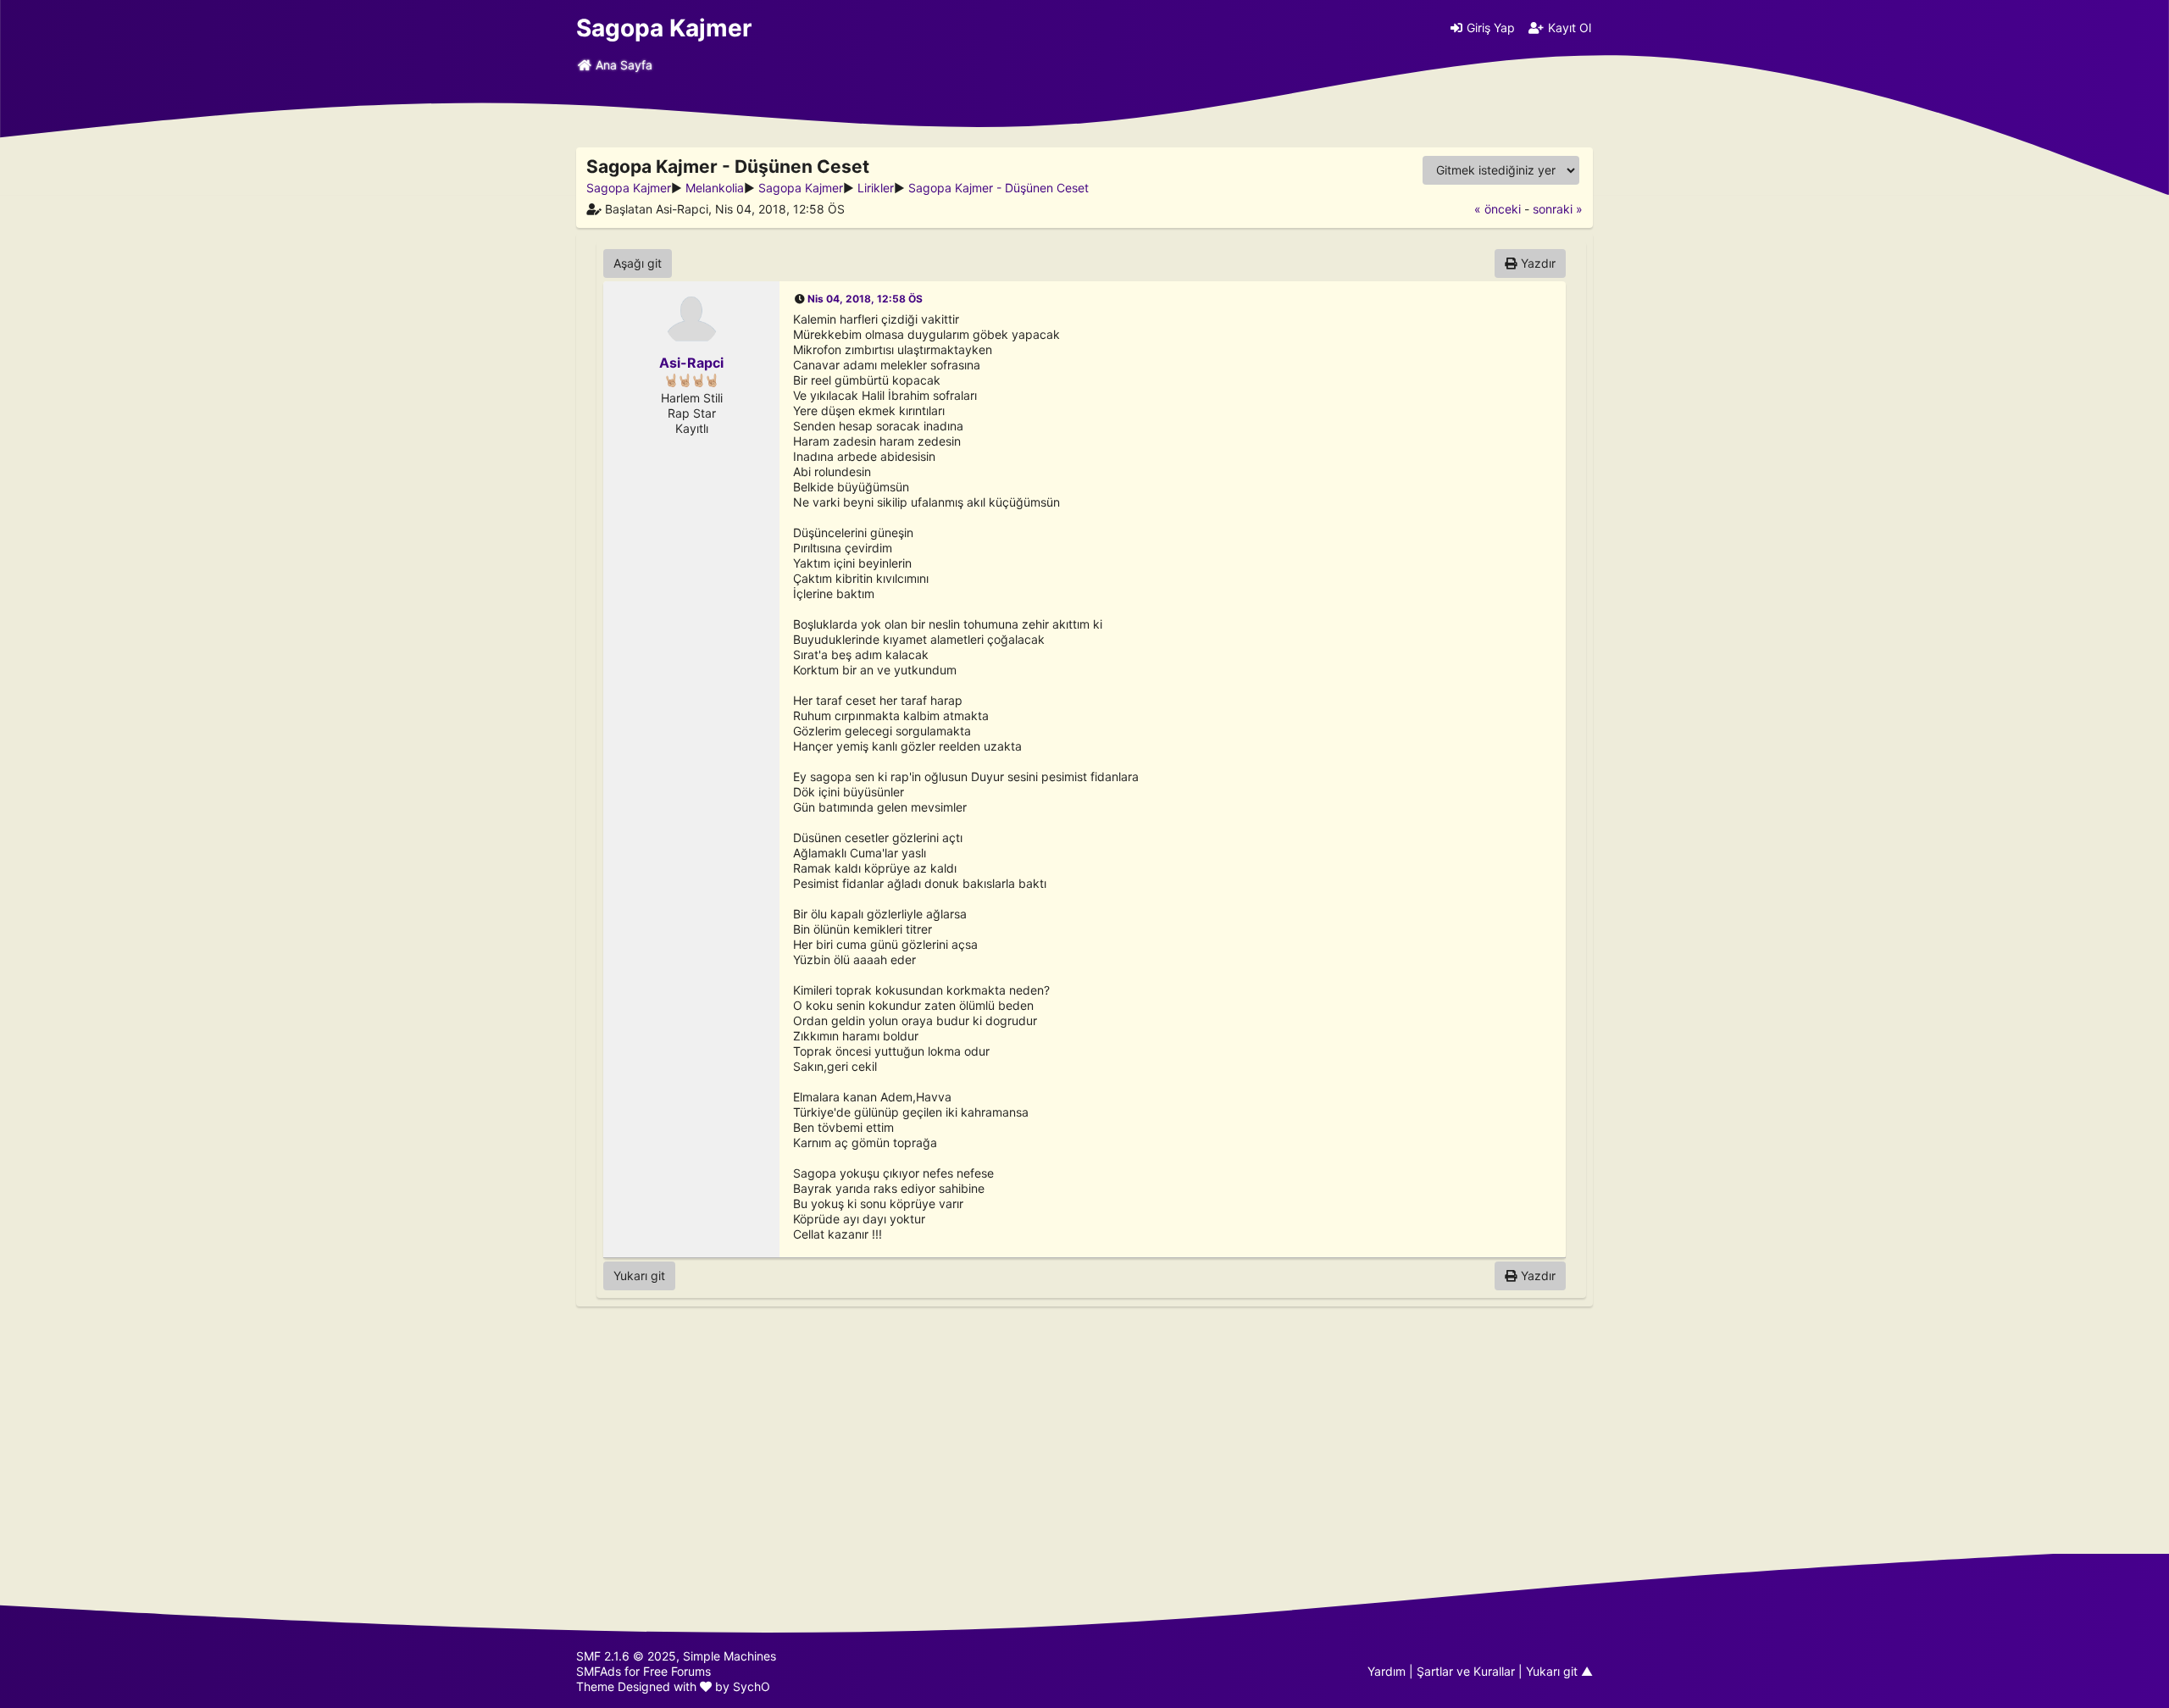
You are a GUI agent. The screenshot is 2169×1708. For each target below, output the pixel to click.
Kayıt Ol (1570, 28)
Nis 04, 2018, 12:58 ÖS (865, 299)
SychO (752, 1686)
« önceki (1498, 209)
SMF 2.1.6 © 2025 (626, 1656)
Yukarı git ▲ (1559, 1671)
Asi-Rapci (691, 363)
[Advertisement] (1084, 1430)
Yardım (1387, 1671)
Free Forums (677, 1671)
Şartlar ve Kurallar (1466, 1671)
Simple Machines (729, 1656)
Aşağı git (638, 263)
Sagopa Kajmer (664, 28)
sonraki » (1558, 209)
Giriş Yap (1491, 28)
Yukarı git (639, 1275)
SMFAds (599, 1671)
